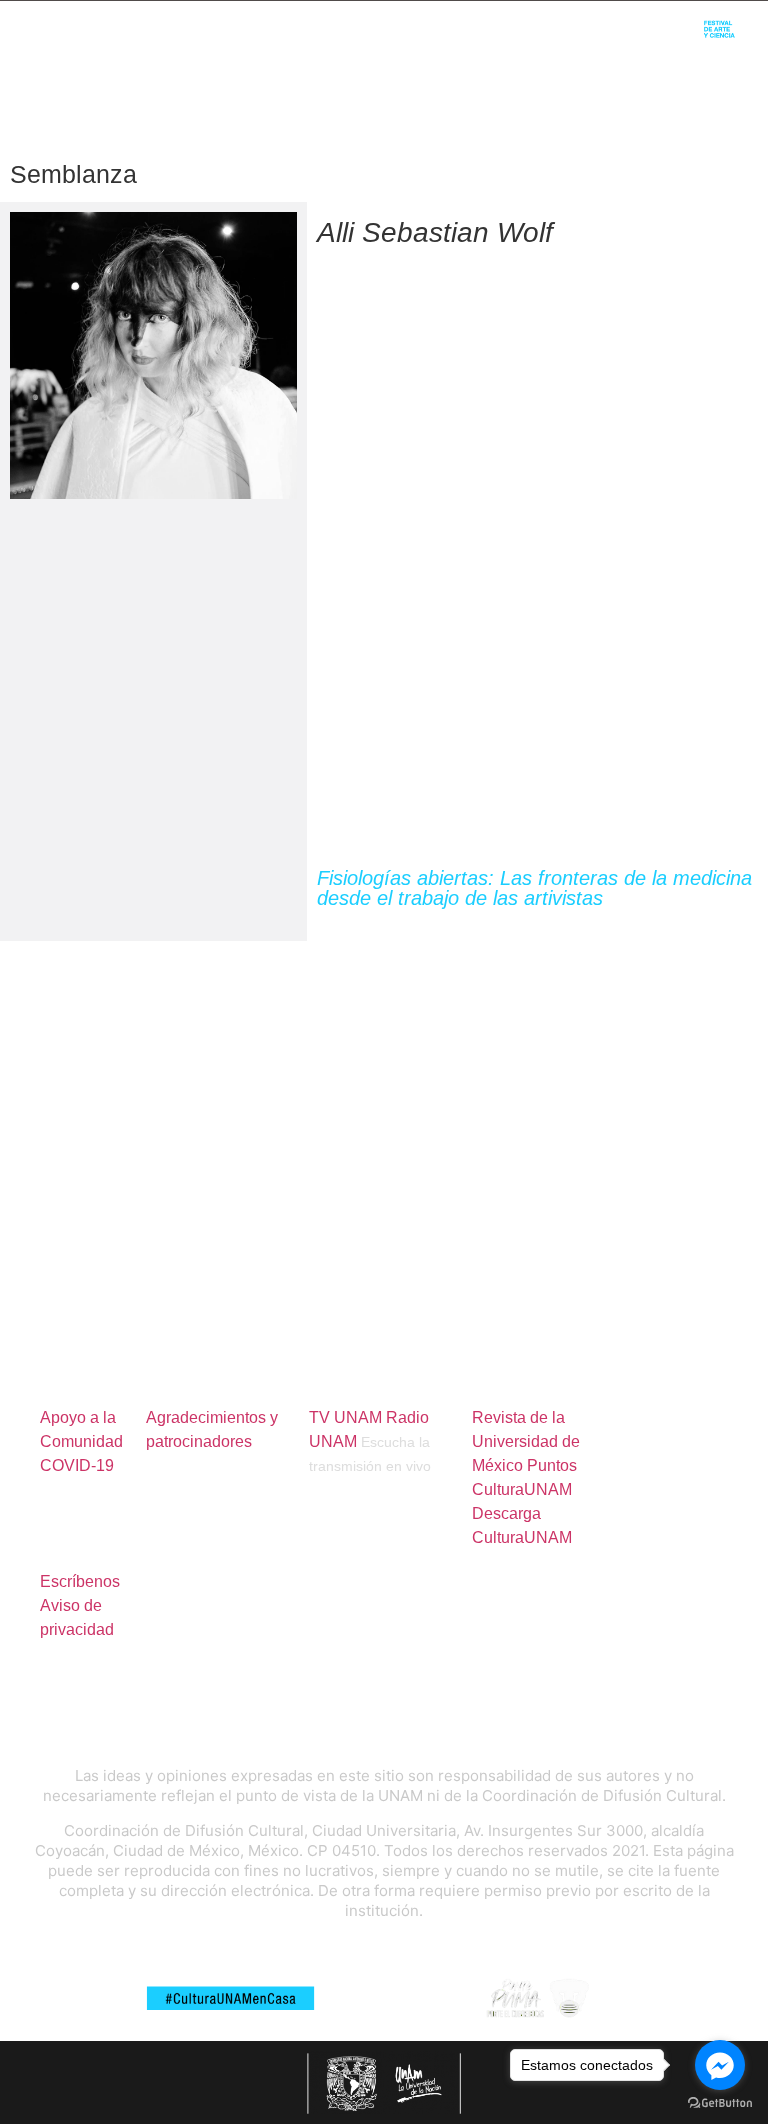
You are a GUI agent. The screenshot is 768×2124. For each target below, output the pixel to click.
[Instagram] (555, 20)
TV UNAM (345, 1417)
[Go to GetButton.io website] (720, 2103)
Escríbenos (80, 1581)
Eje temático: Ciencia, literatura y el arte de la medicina (483, 924)
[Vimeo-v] (588, 20)
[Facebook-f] (489, 20)
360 (566, 60)
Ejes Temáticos (339, 60)
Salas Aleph (475, 60)
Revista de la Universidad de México (526, 1441)
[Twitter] (522, 20)
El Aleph (401, 20)
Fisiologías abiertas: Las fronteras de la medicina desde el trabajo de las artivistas (534, 888)
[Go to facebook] (720, 2065)
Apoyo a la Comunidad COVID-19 (81, 1441)
